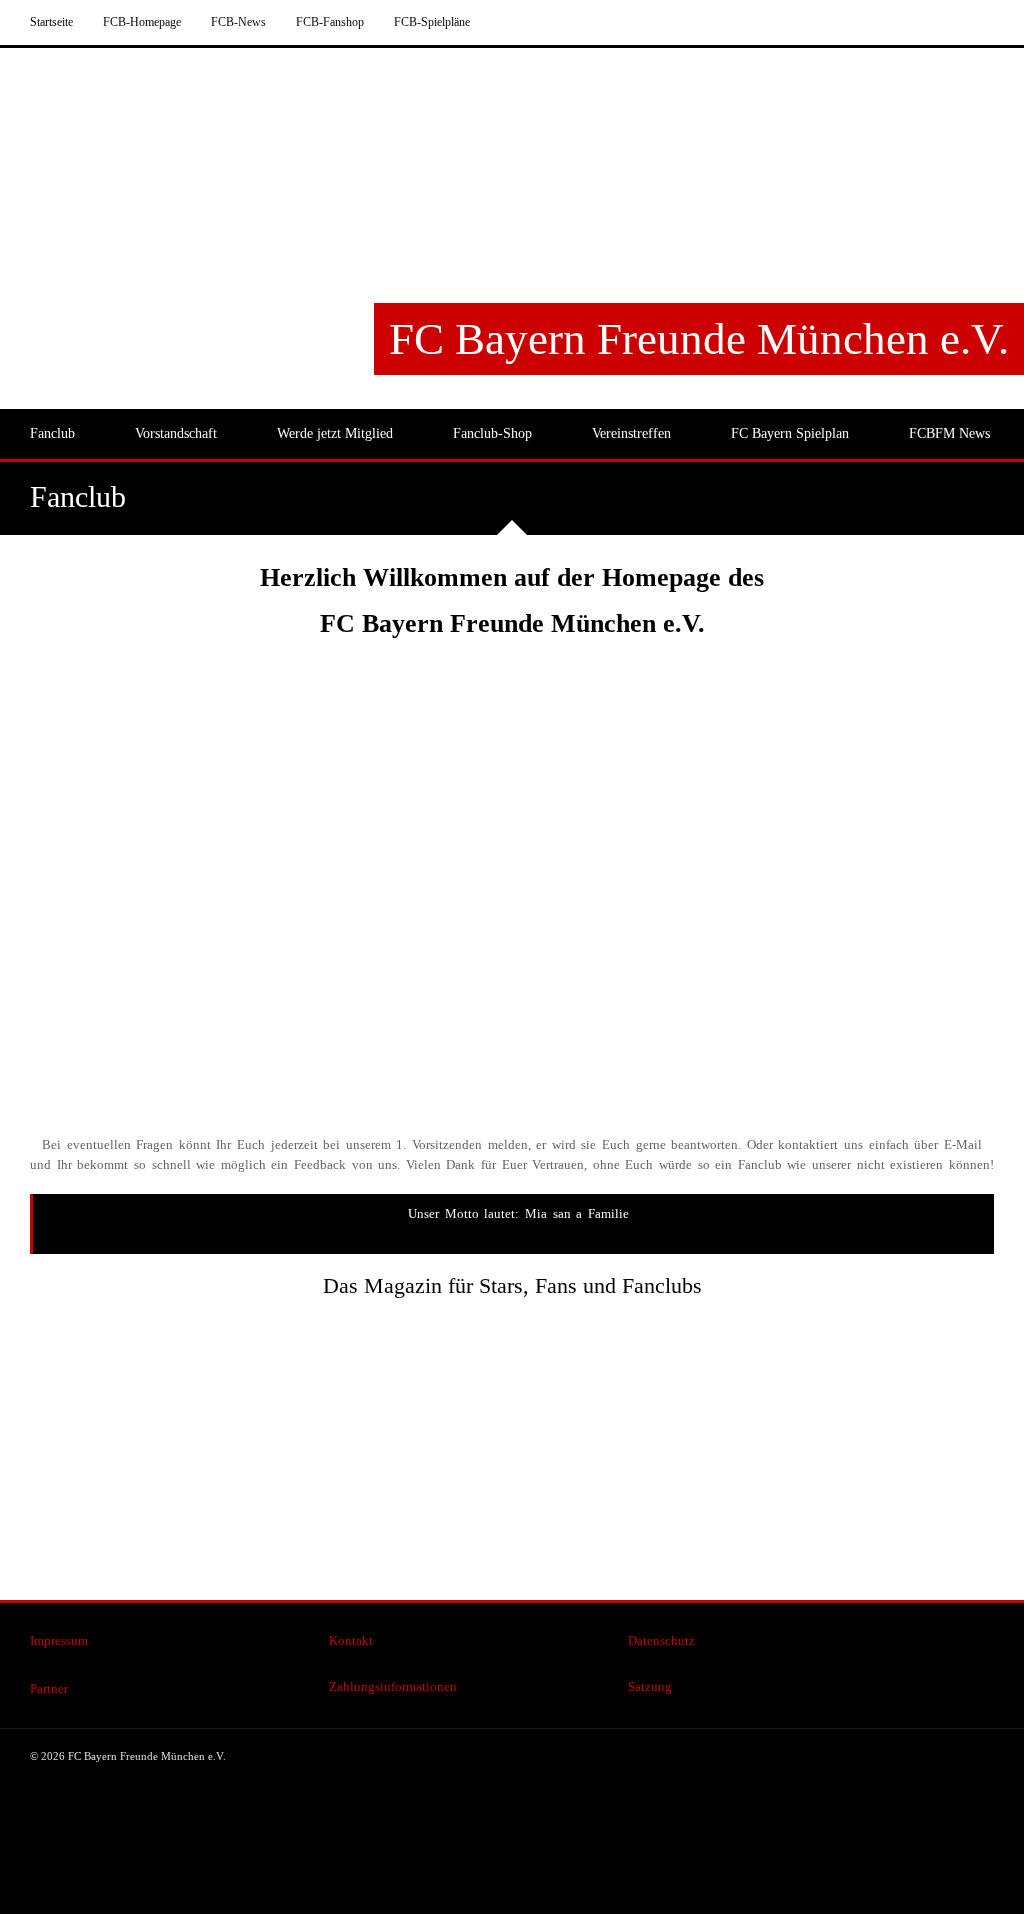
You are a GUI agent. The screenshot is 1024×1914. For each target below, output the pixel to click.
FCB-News (238, 22)
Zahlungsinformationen (393, 1686)
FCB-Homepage (142, 22)
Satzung (650, 1686)
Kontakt (351, 1640)
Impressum (59, 1640)
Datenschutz (661, 1640)
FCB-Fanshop (330, 22)
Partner (49, 1688)
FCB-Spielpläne (432, 22)
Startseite (51, 22)
